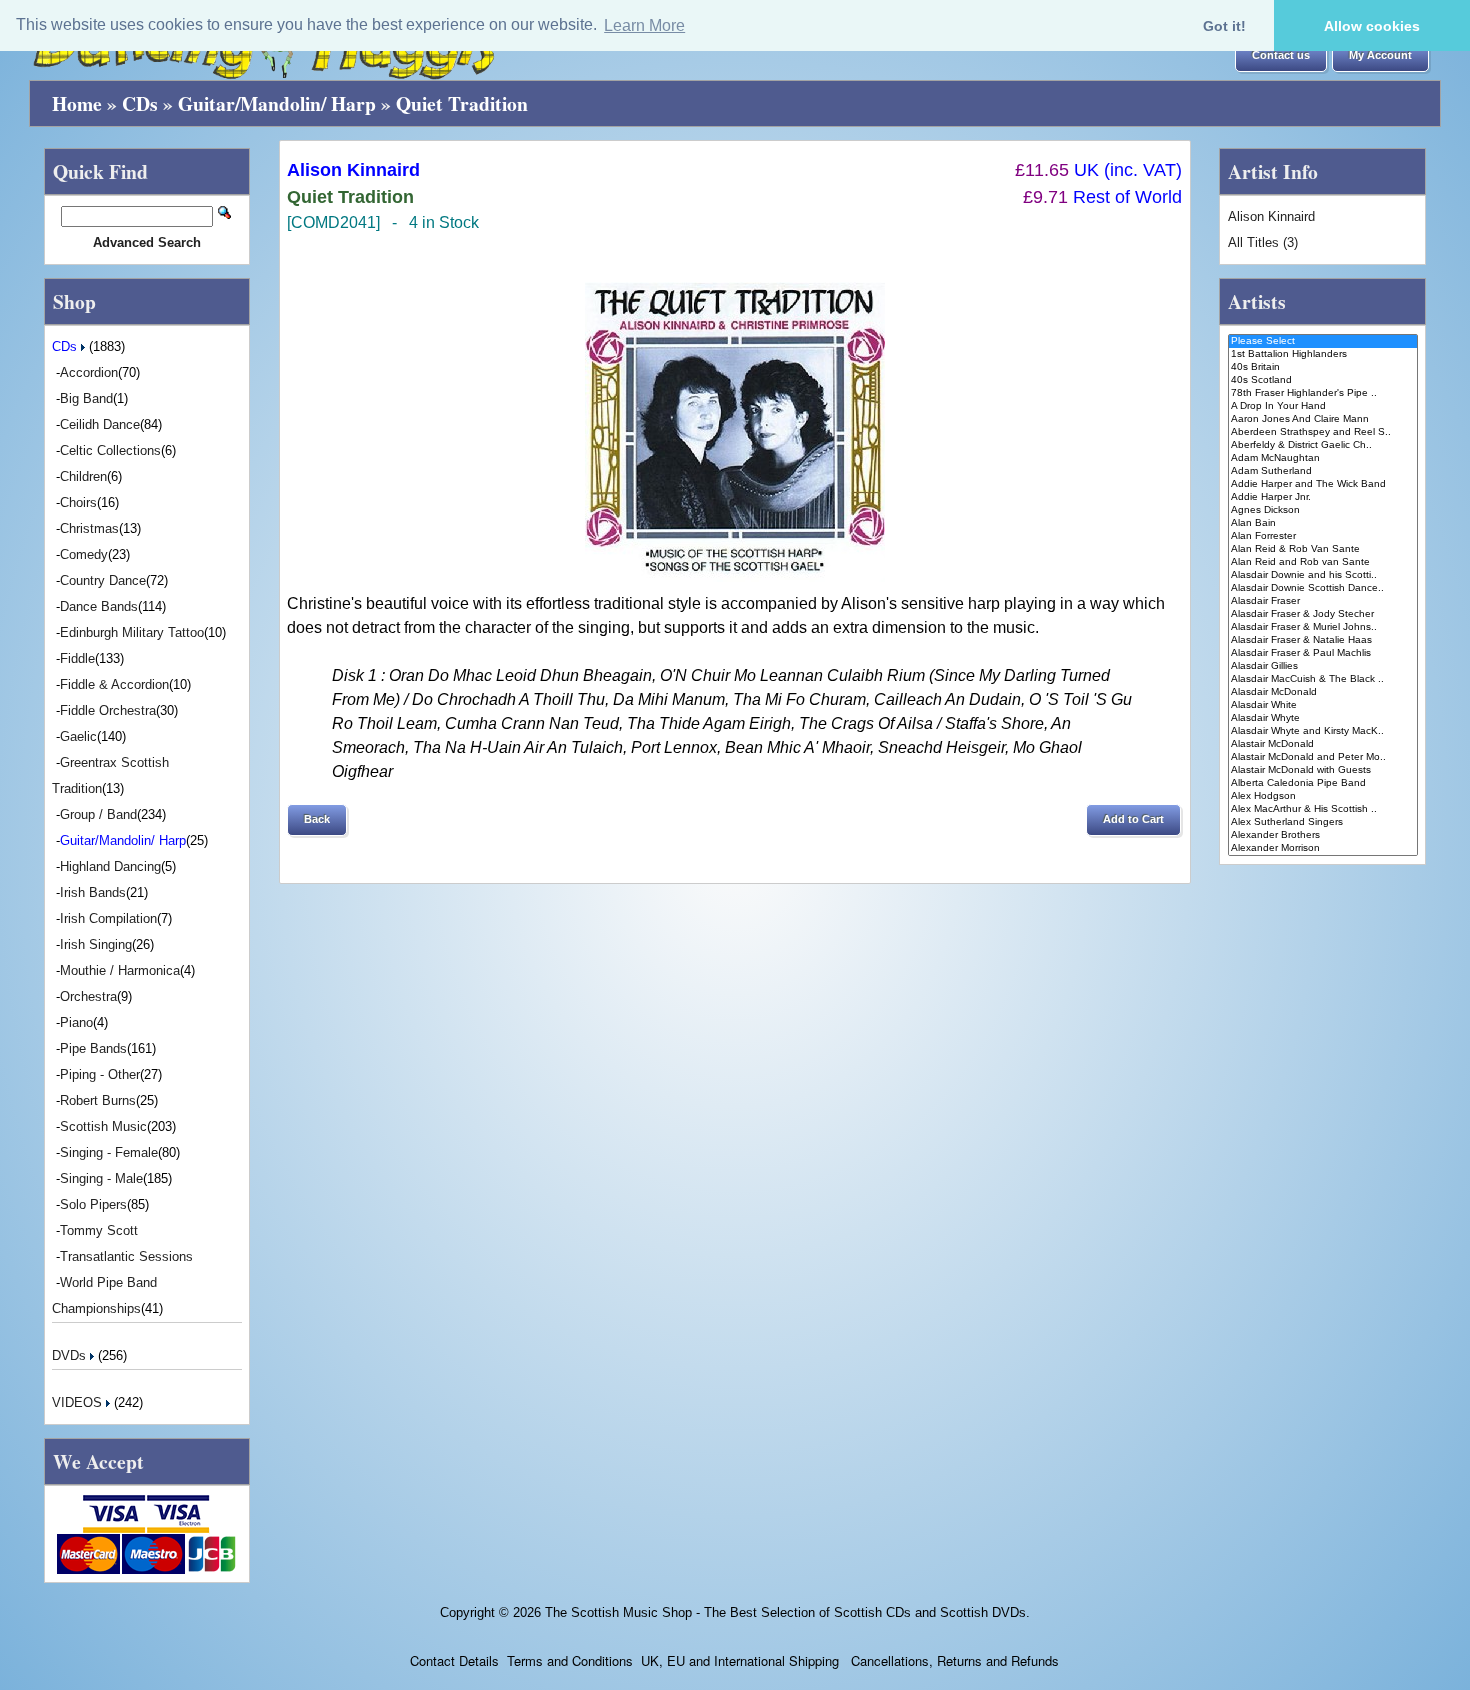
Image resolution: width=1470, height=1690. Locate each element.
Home (77, 103)
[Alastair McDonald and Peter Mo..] (1322, 757)
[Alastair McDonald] (1322, 744)
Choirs (78, 502)
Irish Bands (93, 892)
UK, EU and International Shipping (740, 1660)
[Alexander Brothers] (1322, 835)
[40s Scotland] (1322, 380)
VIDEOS (79, 1402)
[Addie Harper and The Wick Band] (1322, 484)
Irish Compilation (108, 918)
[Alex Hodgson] (1322, 796)
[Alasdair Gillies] (1322, 666)
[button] (1281, 56)
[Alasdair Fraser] (1322, 601)
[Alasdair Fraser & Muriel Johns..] (1322, 627)
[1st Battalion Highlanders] (1322, 354)
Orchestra (88, 996)
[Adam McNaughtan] (1322, 458)
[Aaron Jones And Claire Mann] (1322, 419)
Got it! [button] (1224, 26)
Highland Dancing (110, 866)
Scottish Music (103, 1126)
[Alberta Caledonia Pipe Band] (1322, 783)
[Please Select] (1322, 341)
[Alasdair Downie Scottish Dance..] (1322, 588)
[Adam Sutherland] (1322, 471)
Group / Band (98, 814)
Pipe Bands (93, 1048)
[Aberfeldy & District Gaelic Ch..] (1322, 445)
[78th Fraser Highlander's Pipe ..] (1322, 393)
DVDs (71, 1355)
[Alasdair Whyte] (1322, 718)
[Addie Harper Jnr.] (1322, 497)
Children (83, 476)
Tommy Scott (99, 1230)
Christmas (89, 528)
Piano (76, 1022)
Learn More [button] (644, 25)
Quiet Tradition (462, 103)
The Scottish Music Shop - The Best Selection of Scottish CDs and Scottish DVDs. (787, 1612)
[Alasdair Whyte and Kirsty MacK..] (1322, 731)
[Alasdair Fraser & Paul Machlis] (1322, 653)
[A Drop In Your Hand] (1322, 406)
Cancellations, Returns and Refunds (953, 1660)
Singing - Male (101, 1178)
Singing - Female (109, 1152)
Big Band (86, 398)
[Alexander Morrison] (1322, 848)
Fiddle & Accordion (114, 684)
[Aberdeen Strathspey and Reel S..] (1322, 432)
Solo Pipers (93, 1204)
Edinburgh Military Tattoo (132, 632)
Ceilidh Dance (100, 424)
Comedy (84, 554)
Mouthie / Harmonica (120, 970)
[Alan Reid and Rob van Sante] (1322, 562)
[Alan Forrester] (1322, 536)
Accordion (89, 372)
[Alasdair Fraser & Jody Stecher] (1322, 614)
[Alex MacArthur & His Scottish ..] (1322, 809)
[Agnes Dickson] (1322, 510)
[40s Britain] (1322, 367)
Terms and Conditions (570, 1660)
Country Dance (103, 580)
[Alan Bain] (1322, 523)
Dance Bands (99, 606)
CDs (140, 103)
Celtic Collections (110, 450)
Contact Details (454, 1660)
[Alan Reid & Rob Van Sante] (1322, 549)
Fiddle (77, 658)
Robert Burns (98, 1100)
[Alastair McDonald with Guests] (1322, 770)
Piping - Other (100, 1074)
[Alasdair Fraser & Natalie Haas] (1322, 640)
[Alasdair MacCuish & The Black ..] (1322, 679)
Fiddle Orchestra (108, 710)
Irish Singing (96, 944)
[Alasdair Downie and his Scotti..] (1322, 575)
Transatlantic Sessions (126, 1256)
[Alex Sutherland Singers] (1322, 822)
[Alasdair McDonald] (1322, 692)
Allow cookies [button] (1372, 26)
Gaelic (78, 736)
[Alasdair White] (1322, 705)
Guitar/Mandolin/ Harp (277, 103)
